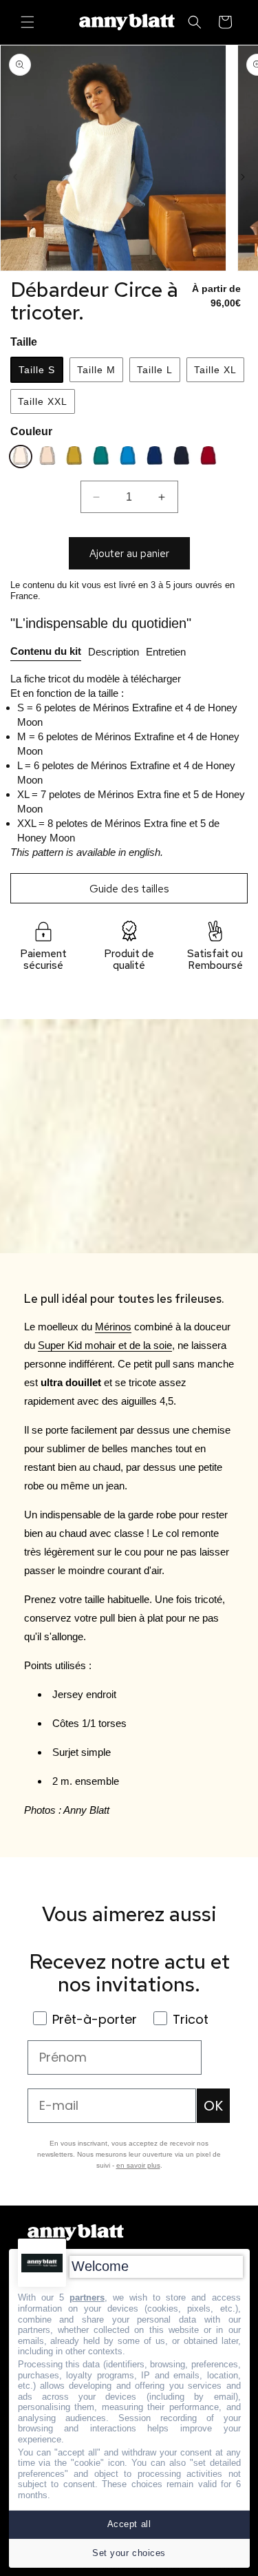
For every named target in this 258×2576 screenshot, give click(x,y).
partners (87, 2297)
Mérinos (113, 1327)
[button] (28, 22)
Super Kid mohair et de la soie (105, 1345)
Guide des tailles (129, 889)
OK (213, 2106)
